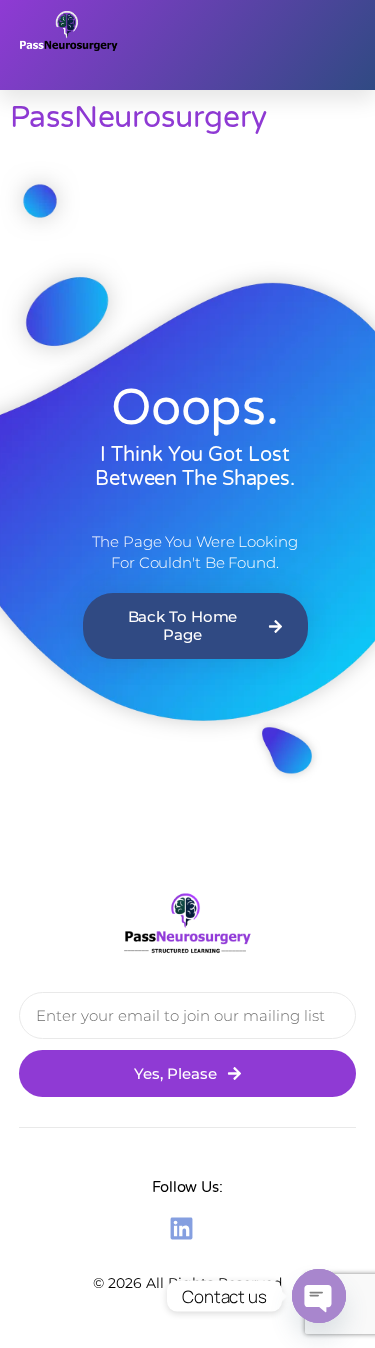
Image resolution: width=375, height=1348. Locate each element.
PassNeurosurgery (138, 117)
